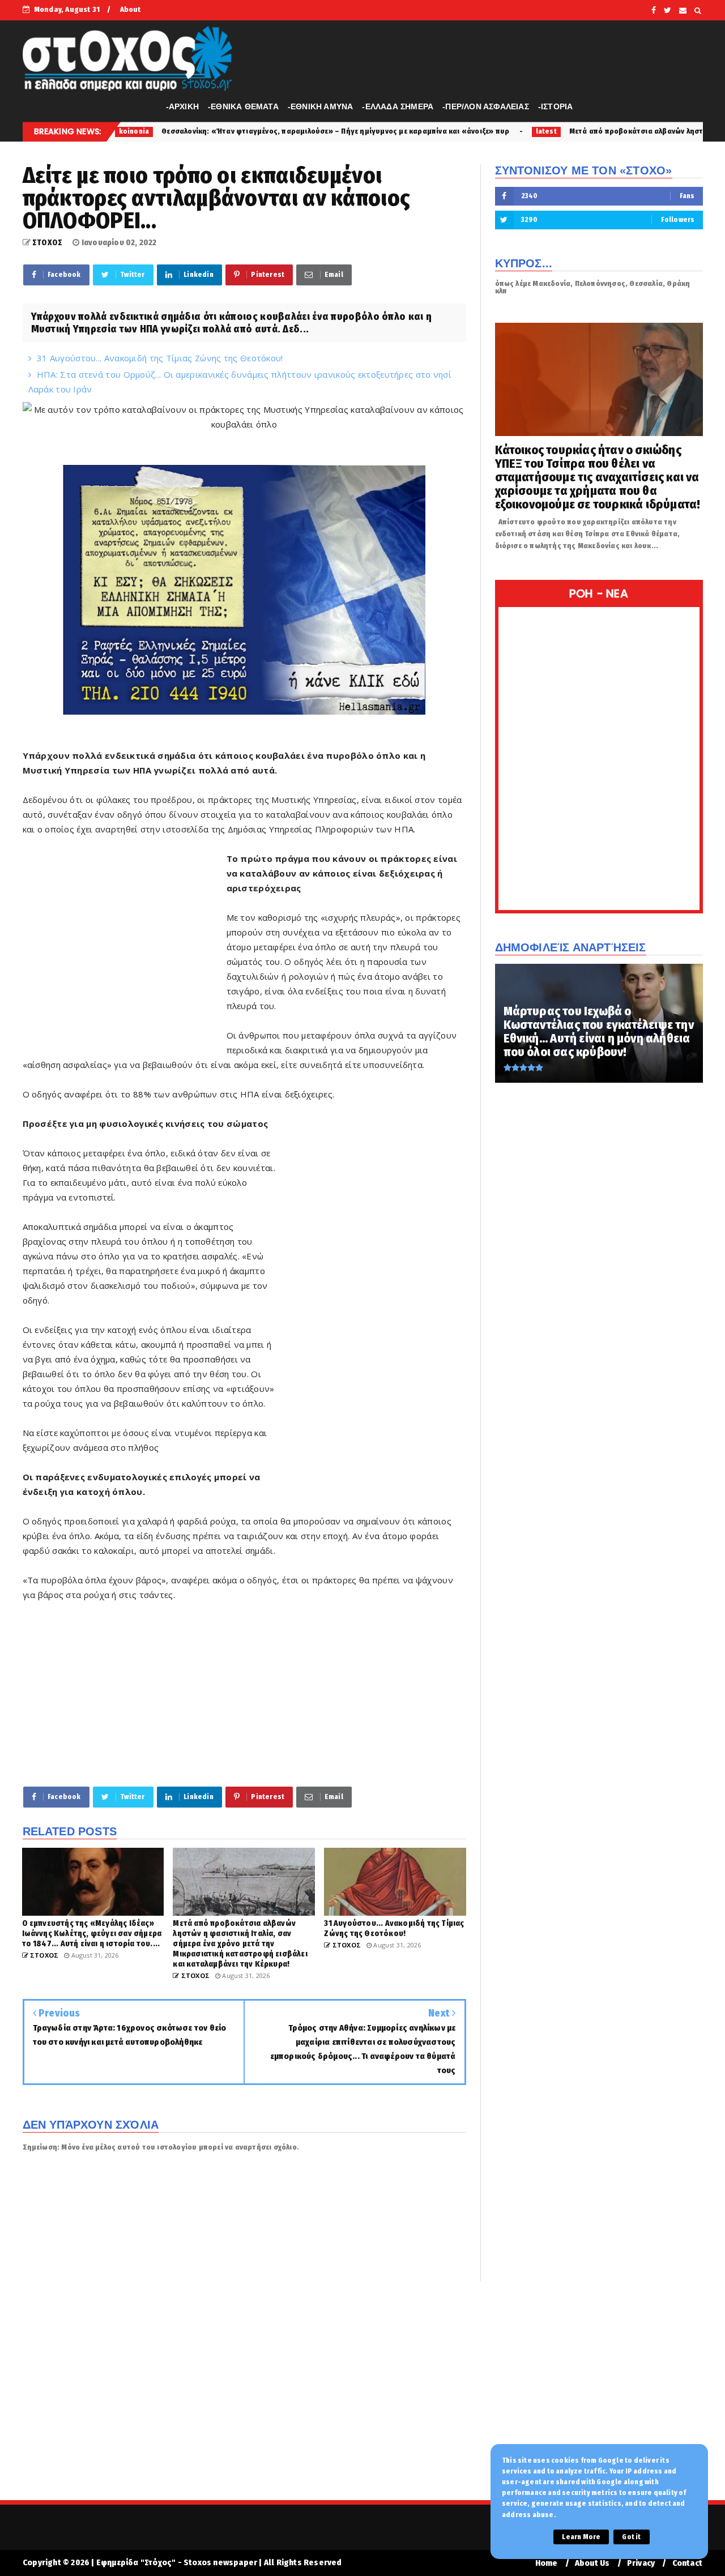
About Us (592, 2563)
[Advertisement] (125, 961)
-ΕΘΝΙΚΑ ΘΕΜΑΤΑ (243, 106)
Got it (631, 2537)
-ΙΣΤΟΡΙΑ (556, 106)
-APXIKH (182, 106)
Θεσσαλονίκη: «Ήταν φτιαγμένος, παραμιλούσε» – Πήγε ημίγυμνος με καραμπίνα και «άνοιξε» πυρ (222, 131)
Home (547, 2563)
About (131, 9)
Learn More (581, 2537)
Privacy (641, 2563)
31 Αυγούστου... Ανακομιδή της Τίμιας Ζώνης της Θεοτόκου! (160, 358)
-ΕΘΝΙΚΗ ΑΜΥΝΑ (321, 106)
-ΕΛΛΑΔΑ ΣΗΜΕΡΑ (398, 106)
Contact (687, 2563)
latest (432, 131)
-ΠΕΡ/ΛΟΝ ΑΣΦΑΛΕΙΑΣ (486, 106)
